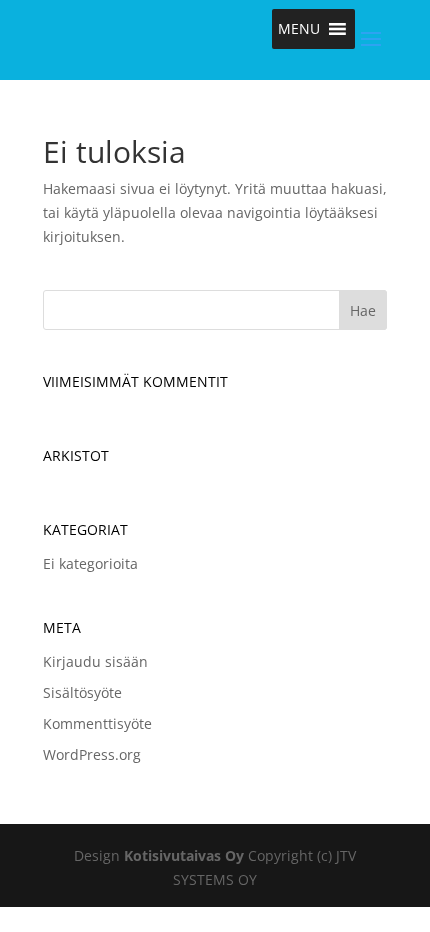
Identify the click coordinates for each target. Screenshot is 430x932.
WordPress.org (92, 754)
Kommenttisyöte (97, 723)
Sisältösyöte (82, 692)
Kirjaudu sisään (95, 661)
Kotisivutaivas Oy (184, 855)
